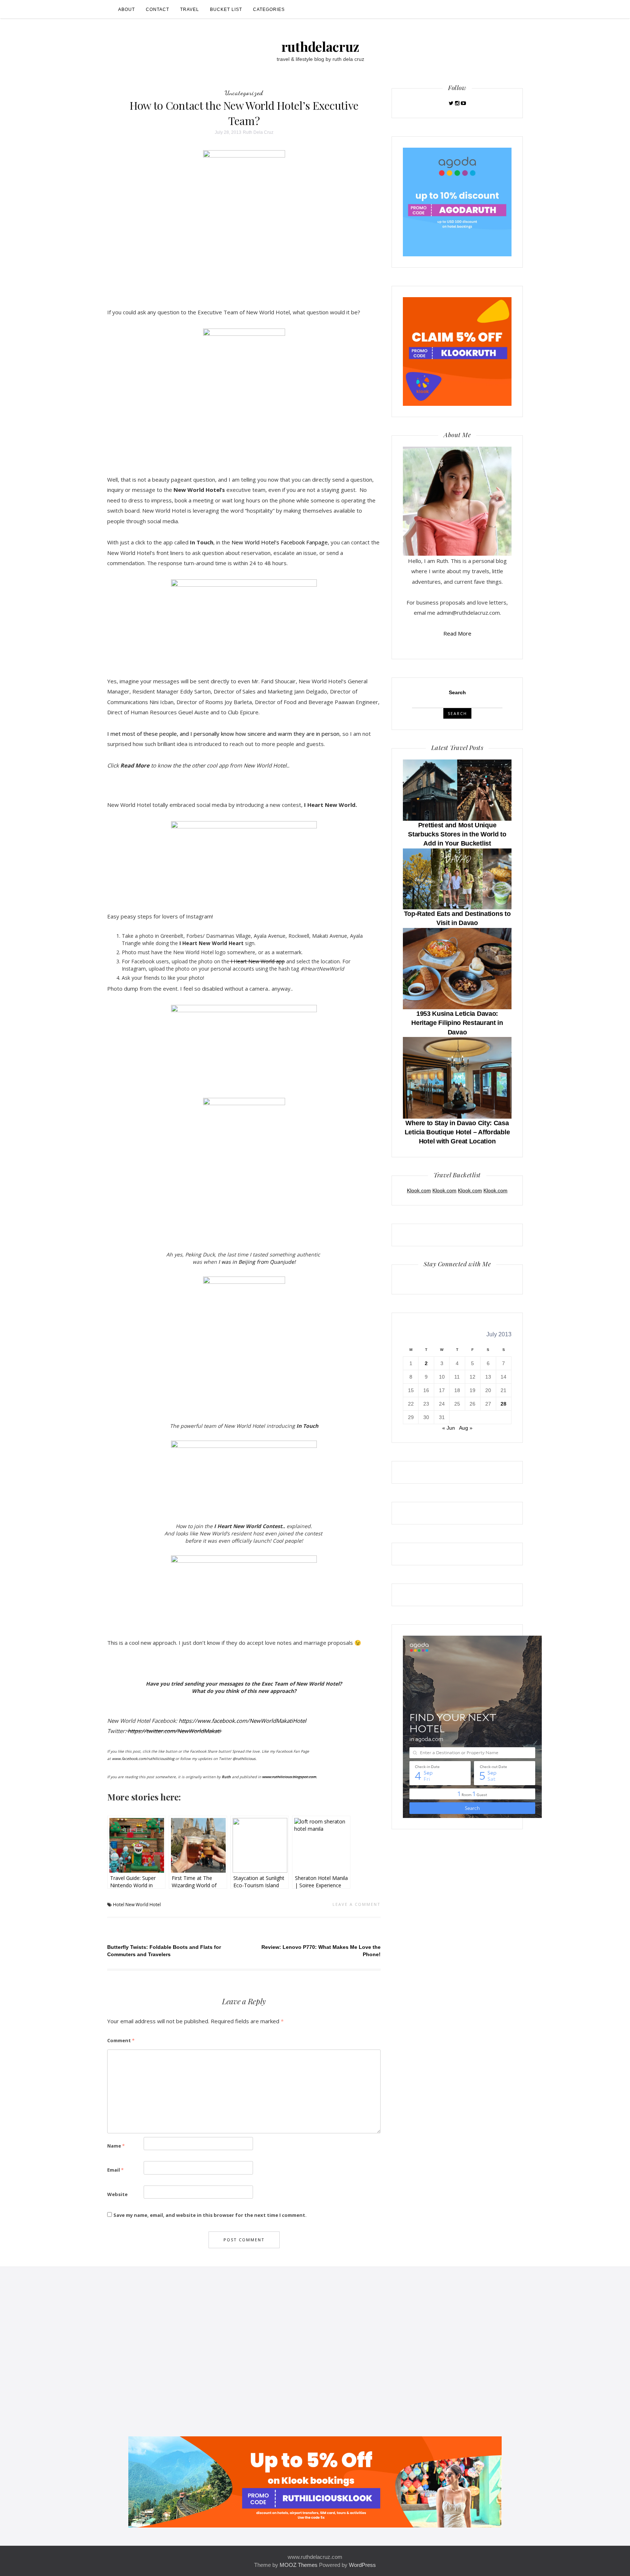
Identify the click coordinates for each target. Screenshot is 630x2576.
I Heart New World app (257, 961)
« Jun (449, 1428)
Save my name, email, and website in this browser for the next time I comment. (210, 2215)
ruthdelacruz (320, 46)
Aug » (466, 1428)
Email (115, 2170)
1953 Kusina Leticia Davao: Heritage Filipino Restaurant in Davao (457, 1023)
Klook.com (419, 1190)
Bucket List (226, 9)
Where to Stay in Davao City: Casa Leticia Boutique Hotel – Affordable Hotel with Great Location (457, 1132)
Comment (121, 2040)
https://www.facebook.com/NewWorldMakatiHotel (242, 1721)
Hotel (119, 1905)
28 (503, 1404)
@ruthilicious (244, 1759)
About (127, 9)
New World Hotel (143, 1905)
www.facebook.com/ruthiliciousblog (144, 1759)
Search (457, 692)
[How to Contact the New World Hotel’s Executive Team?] (244, 223)
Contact (157, 9)
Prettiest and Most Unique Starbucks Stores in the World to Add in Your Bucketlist (457, 834)
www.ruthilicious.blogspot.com (289, 1777)
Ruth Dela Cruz (258, 132)
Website (117, 2194)
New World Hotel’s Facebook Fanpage (280, 542)
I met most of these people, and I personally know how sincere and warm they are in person (223, 734)
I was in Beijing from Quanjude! (257, 1262)
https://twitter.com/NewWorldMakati (174, 1731)
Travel (190, 9)
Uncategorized (244, 93)
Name (116, 2146)
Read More (457, 633)
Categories (269, 9)
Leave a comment (357, 1904)
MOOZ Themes (299, 2565)
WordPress (362, 2565)
